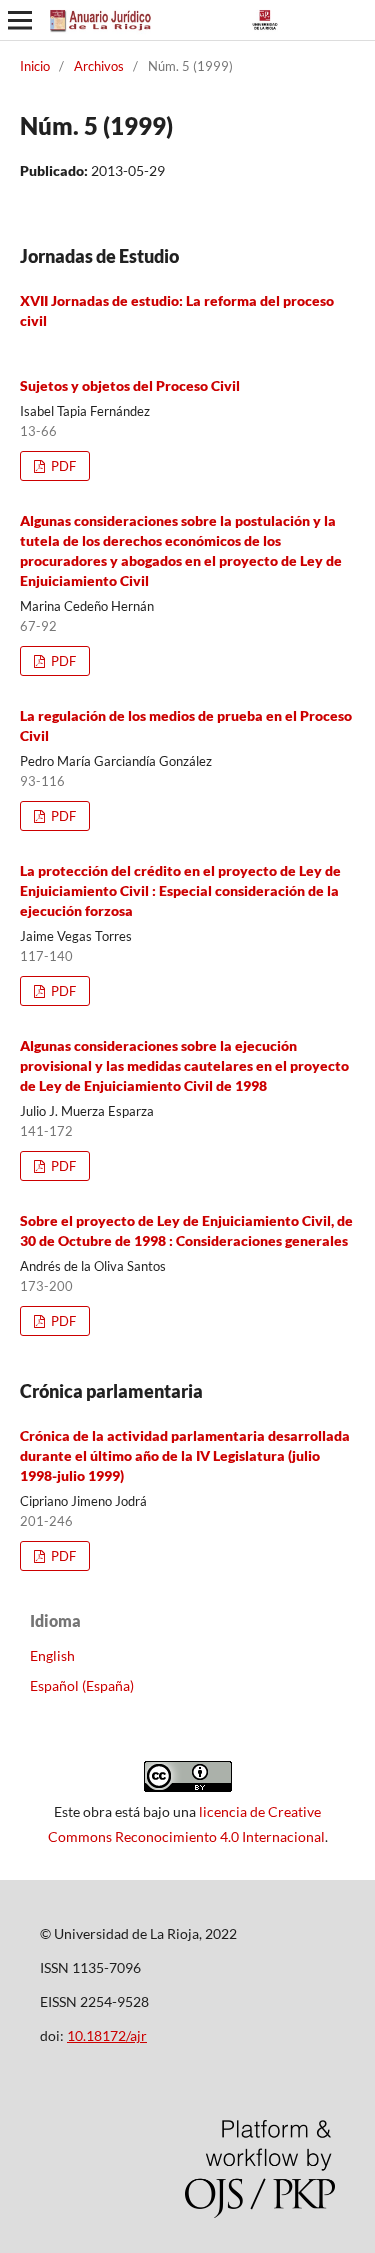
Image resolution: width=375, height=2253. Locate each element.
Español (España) (82, 1685)
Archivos (99, 66)
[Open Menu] (20, 20)
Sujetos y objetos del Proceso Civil (130, 385)
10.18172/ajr (107, 2035)
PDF (62, 466)
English (52, 1655)
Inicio (35, 66)
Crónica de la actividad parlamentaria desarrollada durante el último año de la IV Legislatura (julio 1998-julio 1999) (185, 1455)
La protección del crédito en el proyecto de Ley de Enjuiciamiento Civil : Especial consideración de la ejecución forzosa (180, 890)
